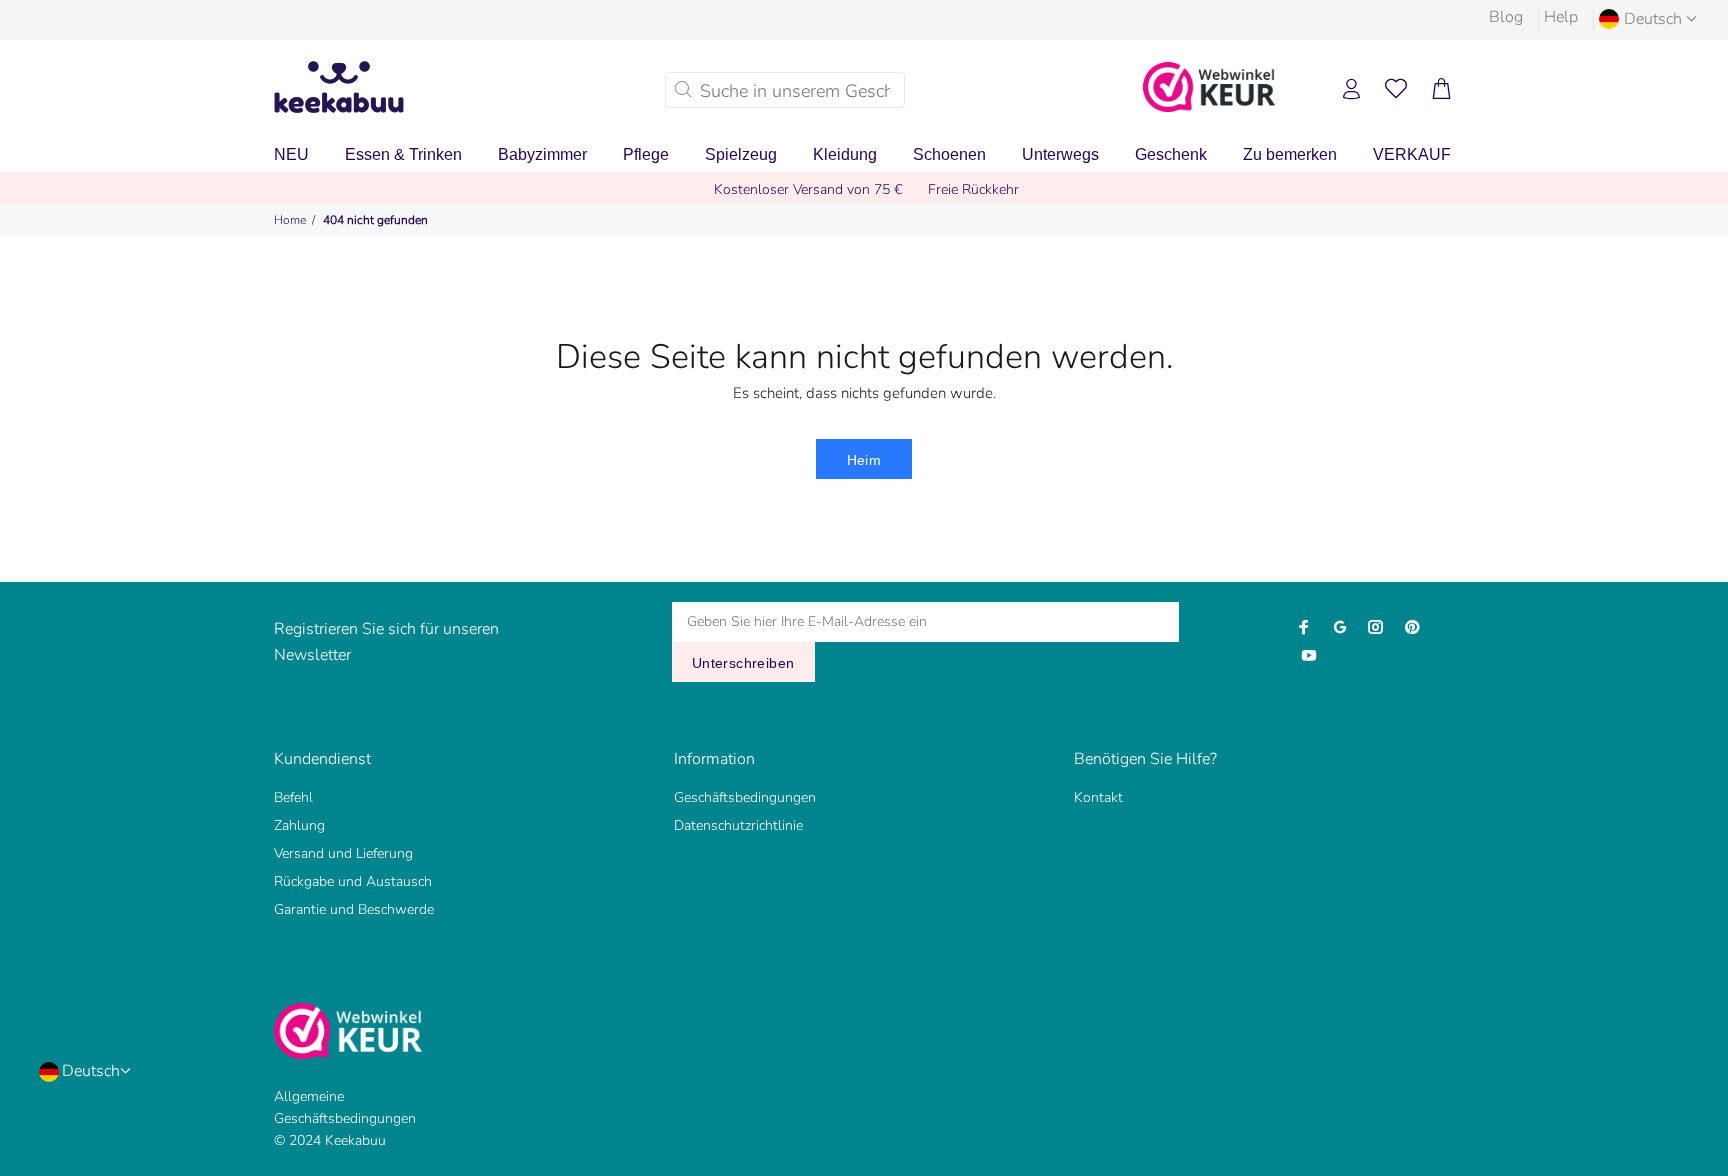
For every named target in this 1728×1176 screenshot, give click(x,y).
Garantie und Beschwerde (354, 909)
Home (290, 220)
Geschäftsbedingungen (745, 797)
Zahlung (299, 825)
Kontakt (1098, 797)
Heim (864, 460)
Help (1561, 17)
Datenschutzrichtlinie (738, 825)
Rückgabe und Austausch (353, 881)
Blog (1506, 17)
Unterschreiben (743, 663)
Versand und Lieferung (343, 853)
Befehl (293, 797)
